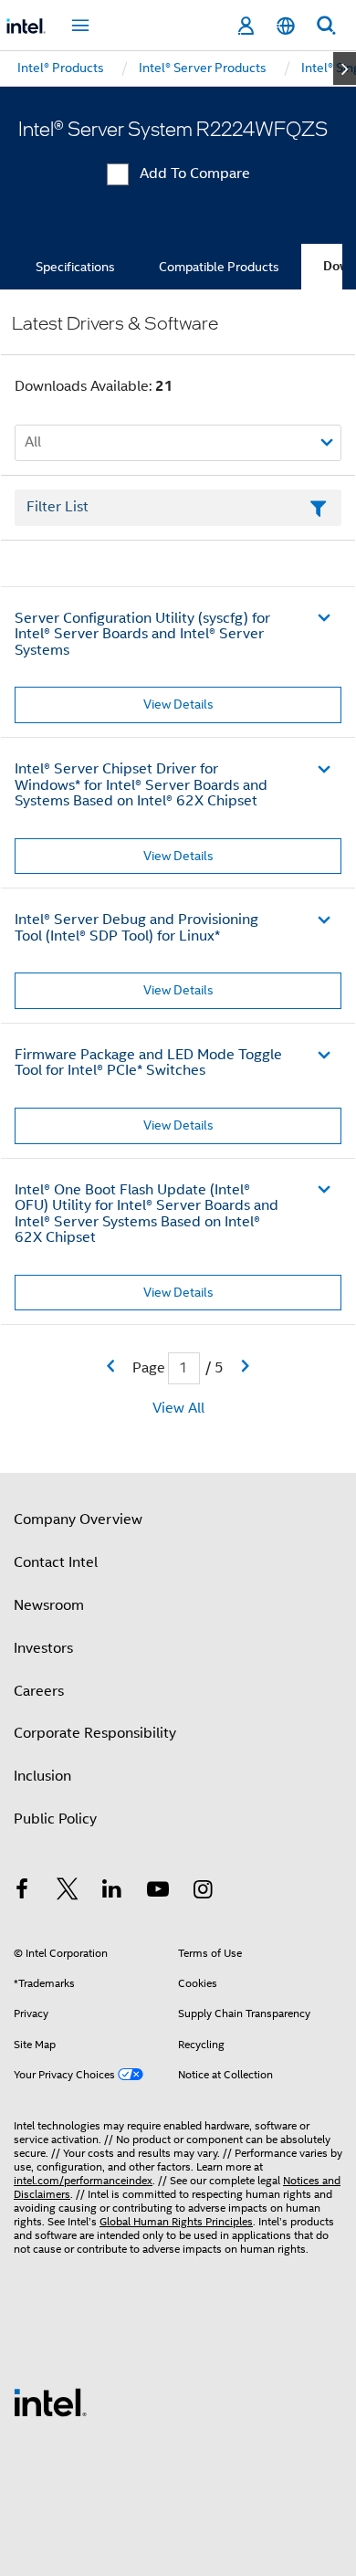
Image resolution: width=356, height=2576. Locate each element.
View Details (178, 704)
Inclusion (42, 1776)
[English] (286, 26)
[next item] (345, 68)
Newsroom (49, 1605)
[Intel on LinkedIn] (112, 1892)
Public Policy (55, 1819)
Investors (43, 1648)
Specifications (75, 267)
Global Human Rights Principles (176, 2221)
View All (178, 1408)
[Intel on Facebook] (22, 1892)
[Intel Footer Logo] (50, 2402)
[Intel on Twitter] (68, 1892)
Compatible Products (219, 267)
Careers (39, 1691)
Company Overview (78, 1519)
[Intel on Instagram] (203, 1892)
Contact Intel (56, 1562)
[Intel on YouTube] (158, 1892)
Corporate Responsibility (95, 1733)
